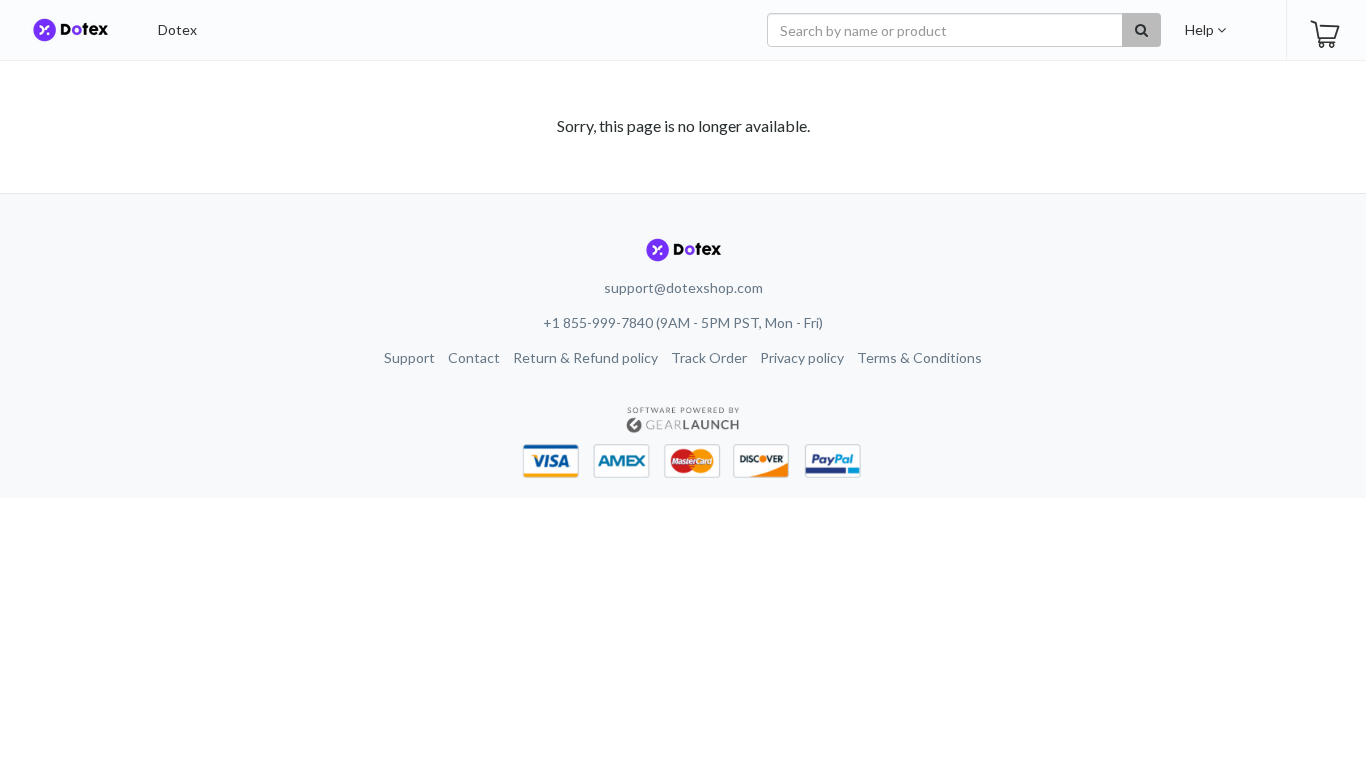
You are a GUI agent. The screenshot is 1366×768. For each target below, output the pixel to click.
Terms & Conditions (919, 357)
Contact (474, 357)
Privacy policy (802, 357)
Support (409, 357)
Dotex (177, 29)
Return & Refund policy (585, 357)
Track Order (709, 357)
